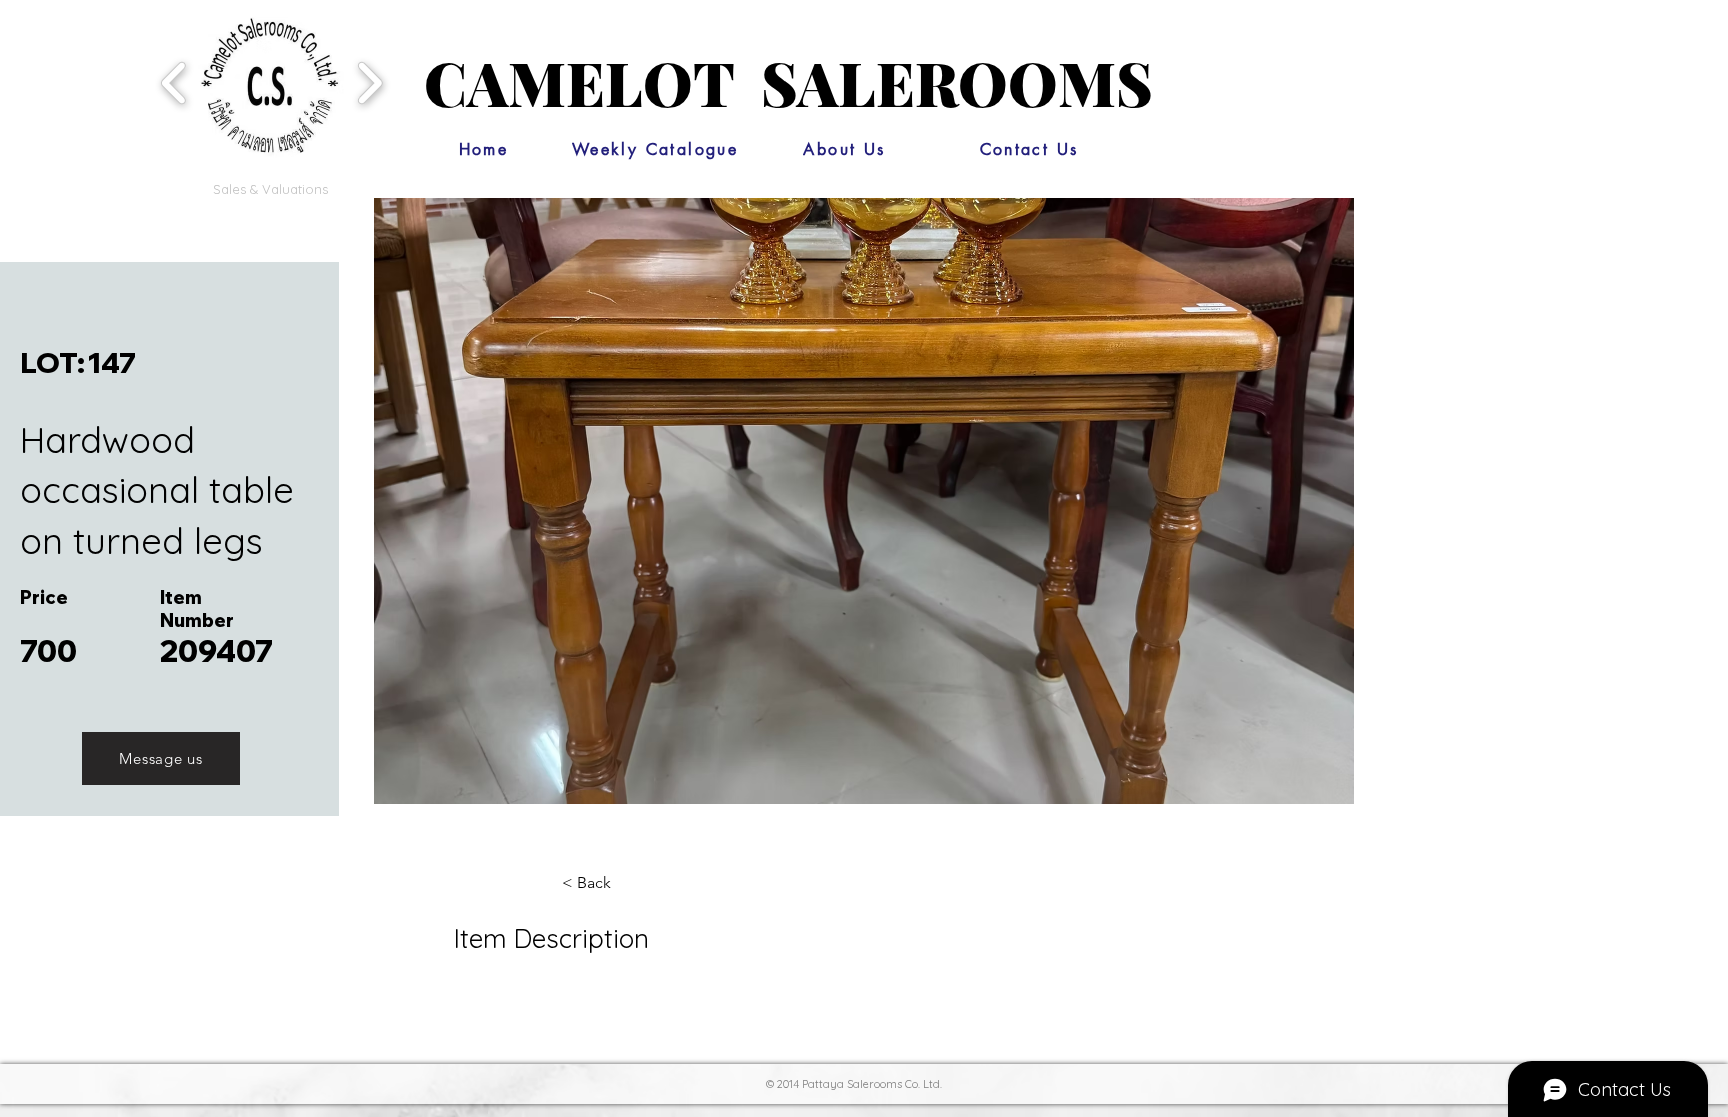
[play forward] (369, 82)
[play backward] (174, 82)
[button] (269, 82)
